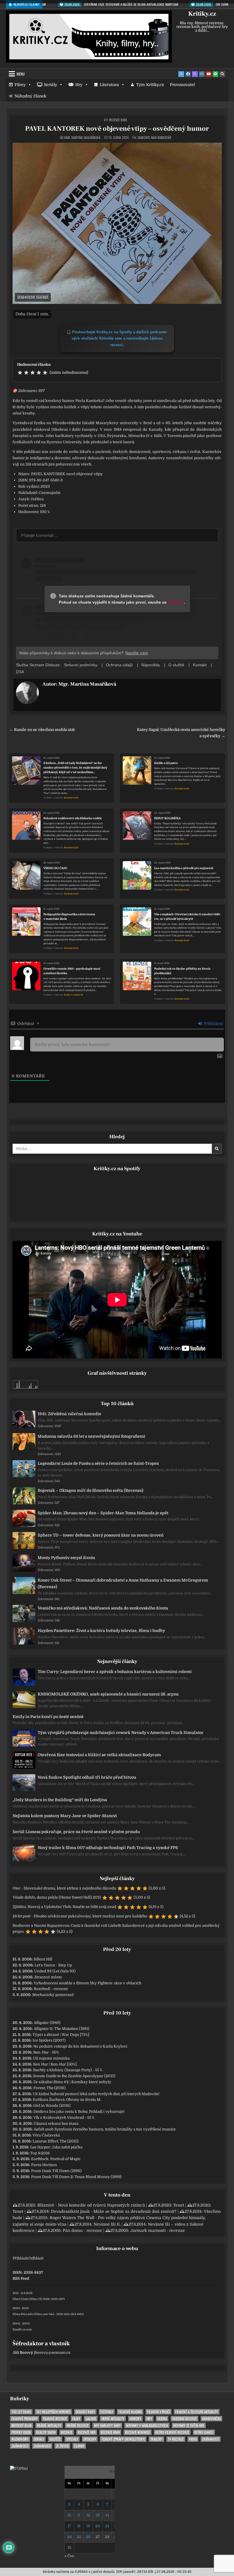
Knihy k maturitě (73, 995)
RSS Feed (21, 2278)
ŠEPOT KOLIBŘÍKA (167, 818)
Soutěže (55, 2439)
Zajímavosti (211, 2439)
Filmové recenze (55, 2419)
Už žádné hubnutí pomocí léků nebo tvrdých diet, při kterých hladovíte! (96, 2094)
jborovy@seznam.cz (52, 2353)
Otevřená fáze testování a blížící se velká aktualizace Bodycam (99, 1755)
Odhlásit (36, 2258)
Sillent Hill (43, 1959)
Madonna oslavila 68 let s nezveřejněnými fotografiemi (91, 1436)
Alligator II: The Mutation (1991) (61, 2029)
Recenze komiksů (138, 2432)
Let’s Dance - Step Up (53, 1965)
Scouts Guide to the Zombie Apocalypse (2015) (74, 2076)
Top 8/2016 (40, 2153)
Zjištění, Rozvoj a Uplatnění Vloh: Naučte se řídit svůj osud (64, 1907)
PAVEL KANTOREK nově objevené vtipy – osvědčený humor (117, 129)
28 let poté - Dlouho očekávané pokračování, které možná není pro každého (80, 1916)
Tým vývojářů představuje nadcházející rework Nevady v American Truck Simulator (121, 1733)
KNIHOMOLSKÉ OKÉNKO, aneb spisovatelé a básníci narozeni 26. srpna (108, 1694)
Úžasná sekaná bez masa (56, 2123)
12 (88, 2515)
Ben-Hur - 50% (46, 2052)
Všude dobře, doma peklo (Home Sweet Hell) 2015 (57, 1897)
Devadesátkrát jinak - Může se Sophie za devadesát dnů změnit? (114, 2211)
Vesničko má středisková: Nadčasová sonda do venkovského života (103, 1608)
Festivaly (107, 2412)
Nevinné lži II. (107, 2224)
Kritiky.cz (202, 14)
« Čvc (69, 2556)
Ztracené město (48, 1977)
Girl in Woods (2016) (52, 2106)
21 (107, 2526)
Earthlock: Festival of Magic (56, 2159)
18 (79, 2526)
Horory (135, 2419)
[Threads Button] (195, 74)
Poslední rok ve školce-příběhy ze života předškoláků (182, 971)
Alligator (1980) (47, 2023)
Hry (79, 85)
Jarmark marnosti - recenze (158, 2230)
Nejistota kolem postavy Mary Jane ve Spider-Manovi (65, 1816)
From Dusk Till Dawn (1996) (56, 2171)
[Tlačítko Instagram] (202, 74)
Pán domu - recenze (82, 2230)
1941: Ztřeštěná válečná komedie (69, 1414)
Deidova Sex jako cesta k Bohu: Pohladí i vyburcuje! (79, 2112)
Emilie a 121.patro (166, 763)
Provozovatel (182, 85)
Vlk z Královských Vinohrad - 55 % (64, 2118)
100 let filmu (21, 2412)
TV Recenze (176, 2439)
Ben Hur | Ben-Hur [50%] (55, 2064)
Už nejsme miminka (51, 2058)
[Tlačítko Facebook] (188, 74)
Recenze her (87, 2432)
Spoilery (90, 2439)
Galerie (91, 2419)
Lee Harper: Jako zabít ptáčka (56, 2147)
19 (88, 2526)
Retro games (204, 2432)
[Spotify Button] (215, 74)
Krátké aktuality (49, 2425)
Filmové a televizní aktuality (197, 2412)
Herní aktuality (113, 2419)
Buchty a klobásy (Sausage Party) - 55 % (68, 2070)
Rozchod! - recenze (51, 1989)
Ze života (62, 2446)
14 (107, 2515)
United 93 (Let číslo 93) (55, 1971)
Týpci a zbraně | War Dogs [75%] (61, 2035)
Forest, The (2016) (50, 2088)
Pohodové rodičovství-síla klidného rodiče (73, 818)
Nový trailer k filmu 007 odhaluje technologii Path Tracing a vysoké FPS (108, 1848)
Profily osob (21, 2432)
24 (69, 2537)
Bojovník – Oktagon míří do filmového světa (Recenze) (90, 1490)
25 (79, 2537)
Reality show (46, 2432)
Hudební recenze (184, 2419)
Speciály (72, 2439)
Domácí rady (85, 2412)
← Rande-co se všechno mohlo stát (42, 730)
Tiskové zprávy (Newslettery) (123, 2439)
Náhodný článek (30, 96)
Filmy (20, 85)
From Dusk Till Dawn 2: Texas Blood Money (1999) (76, 2177)
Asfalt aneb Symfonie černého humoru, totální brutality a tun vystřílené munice (105, 2129)
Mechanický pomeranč (53, 1995)
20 (98, 2526)
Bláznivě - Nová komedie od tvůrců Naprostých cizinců (91, 2205)
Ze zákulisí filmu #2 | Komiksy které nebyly (72, 2082)
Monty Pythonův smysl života (66, 1558)
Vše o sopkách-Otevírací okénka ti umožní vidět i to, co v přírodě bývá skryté (187, 917)
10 (69, 2515)
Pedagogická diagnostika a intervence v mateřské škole (69, 917)
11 (79, 2515)
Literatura (109, 85)
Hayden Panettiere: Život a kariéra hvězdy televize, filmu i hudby (101, 1631)
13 (98, 2515)
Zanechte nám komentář (154, 138)
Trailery (156, 2439)
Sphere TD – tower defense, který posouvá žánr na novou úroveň (101, 1535)
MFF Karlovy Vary (107, 2425)
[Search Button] (222, 74)
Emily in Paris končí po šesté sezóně (48, 1717)
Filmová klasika (130, 2412)
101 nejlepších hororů (53, 2412)
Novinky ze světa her (189, 2425)
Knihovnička (211, 2419)
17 (69, 2526)
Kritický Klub (22, 2425)
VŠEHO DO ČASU (55, 868)
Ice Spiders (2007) (49, 2040)
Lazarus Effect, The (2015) (56, 2141)
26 (88, 2537)
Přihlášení (213, 1024)
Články (79, 2446)
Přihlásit (20, 2258)
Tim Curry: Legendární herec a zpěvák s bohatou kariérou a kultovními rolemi (115, 1672)
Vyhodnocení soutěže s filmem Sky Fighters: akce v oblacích (87, 1983)
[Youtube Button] (209, 74)
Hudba (162, 2419)
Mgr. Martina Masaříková (82, 138)
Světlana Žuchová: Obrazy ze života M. (67, 2100)
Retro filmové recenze (172, 2432)
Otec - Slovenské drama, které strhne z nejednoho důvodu (64, 1888)
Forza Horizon (44, 2165)
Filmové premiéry (25, 2419)
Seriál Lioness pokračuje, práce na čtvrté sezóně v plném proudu (76, 1832)
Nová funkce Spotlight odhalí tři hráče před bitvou (87, 1777)
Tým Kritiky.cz (150, 85)
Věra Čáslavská (46, 2135)
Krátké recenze (78, 2425)
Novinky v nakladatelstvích (147, 2425)
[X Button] (181, 74)
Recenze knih (118, 120)
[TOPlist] (19, 2468)
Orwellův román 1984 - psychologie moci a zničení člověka (72, 971)
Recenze (67, 2432)
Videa (193, 2439)
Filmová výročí (159, 2412)
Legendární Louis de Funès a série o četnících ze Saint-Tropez (98, 1463)
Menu (21, 74)
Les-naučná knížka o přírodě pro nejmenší (184, 868)
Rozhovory (20, 2439)
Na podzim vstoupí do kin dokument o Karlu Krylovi (80, 2046)
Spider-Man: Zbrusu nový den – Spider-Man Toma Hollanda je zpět (103, 1513)
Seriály (51, 85)
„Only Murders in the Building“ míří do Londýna (60, 1800)
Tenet (179, 2205)
